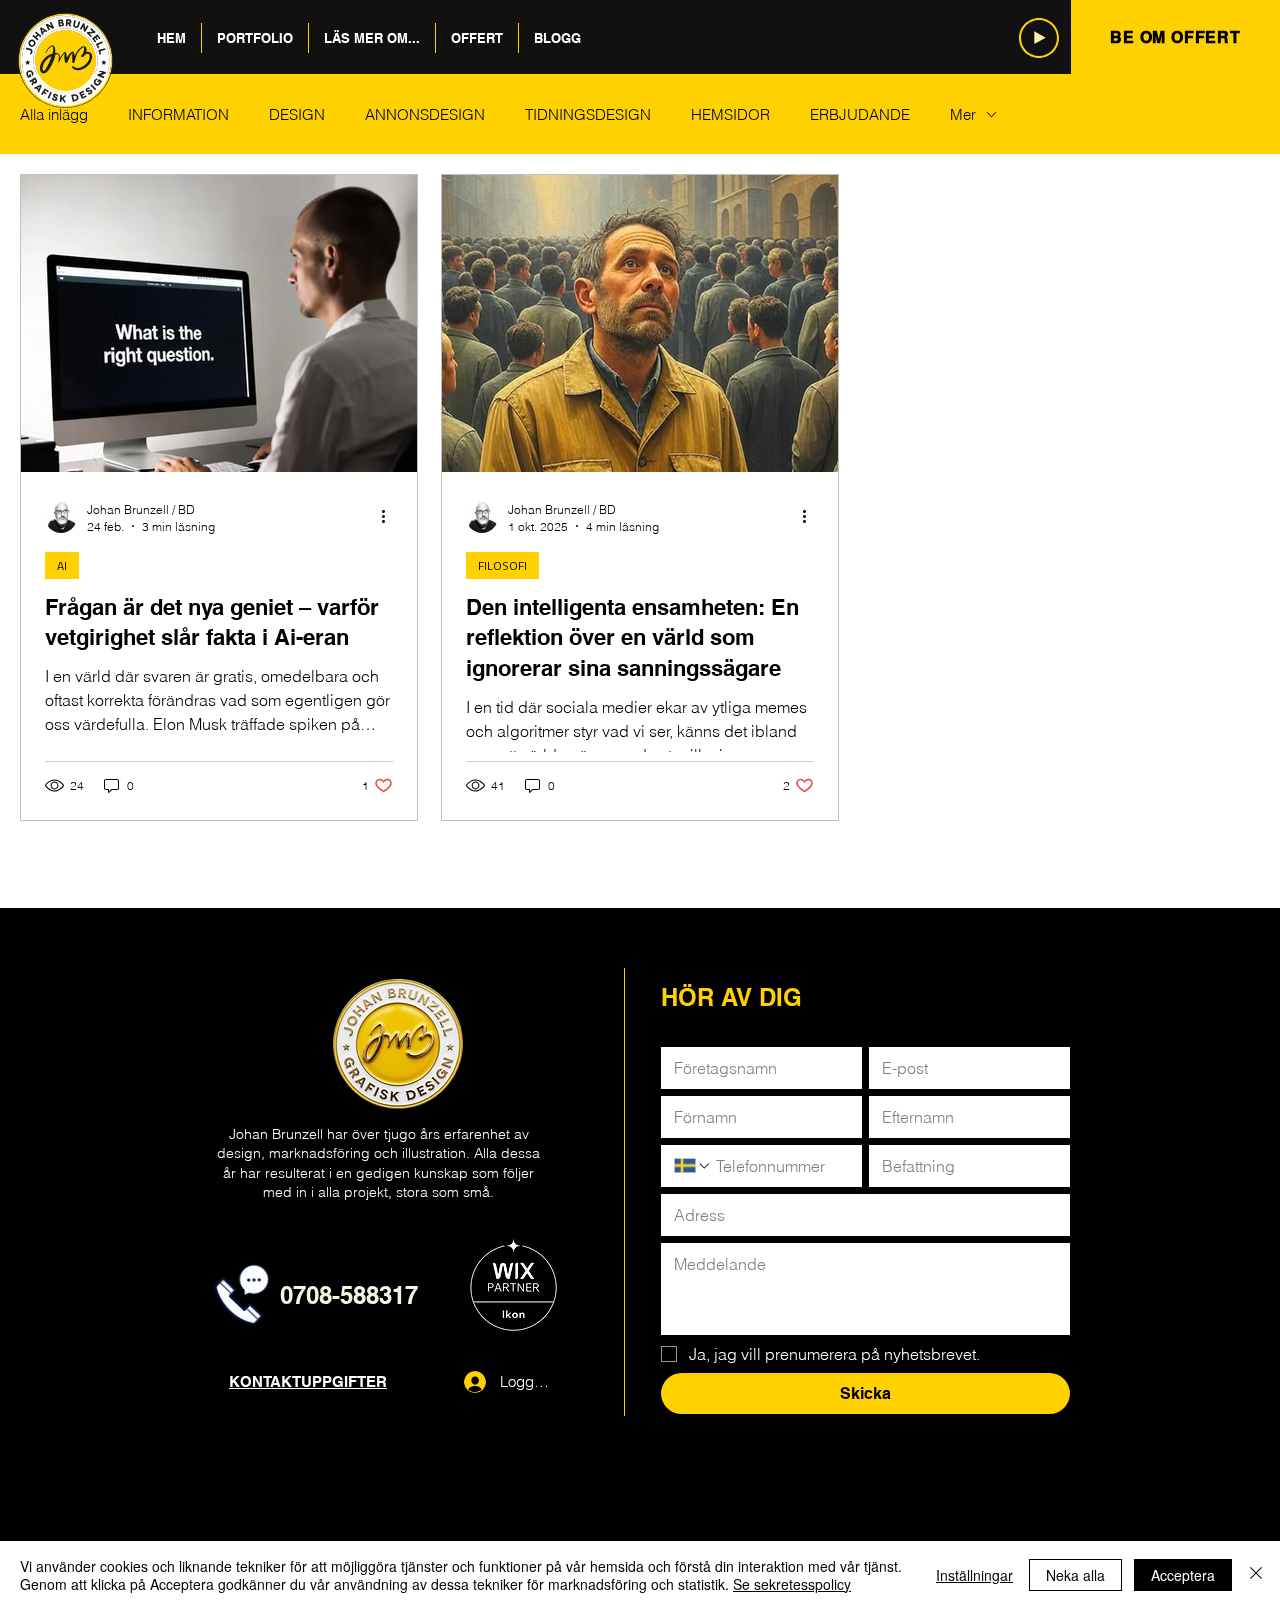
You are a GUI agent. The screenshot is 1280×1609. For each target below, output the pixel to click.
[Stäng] (1256, 1575)
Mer (963, 114)
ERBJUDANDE (860, 114)
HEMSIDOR (730, 114)
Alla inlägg (54, 114)
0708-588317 (349, 1295)
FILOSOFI (502, 565)
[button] (255, 38)
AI (62, 565)
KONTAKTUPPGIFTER (308, 1381)
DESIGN (297, 114)
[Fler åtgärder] (390, 517)
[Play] (1039, 38)
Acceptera (1183, 1575)
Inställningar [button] (974, 1575)
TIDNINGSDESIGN (588, 114)
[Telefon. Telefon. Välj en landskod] (693, 1166)
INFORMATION (178, 114)
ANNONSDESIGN (425, 114)
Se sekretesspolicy (792, 1584)
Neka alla (1075, 1575)
